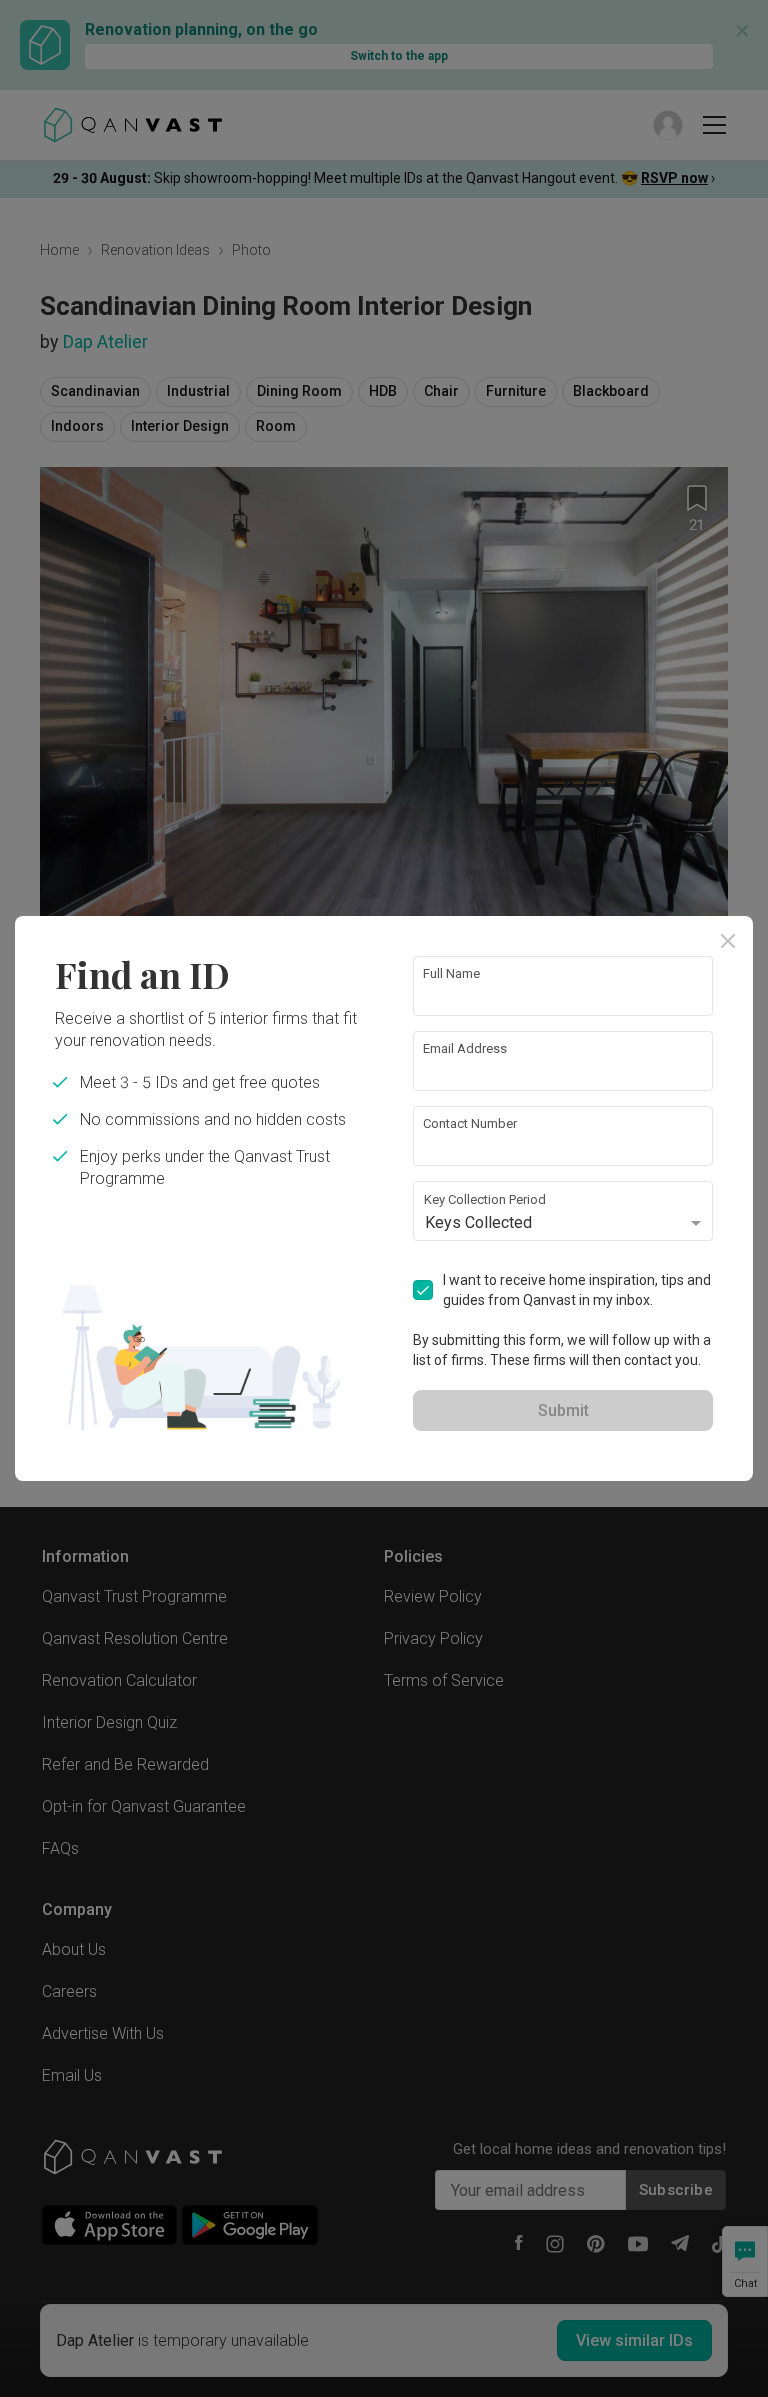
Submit (563, 1410)
